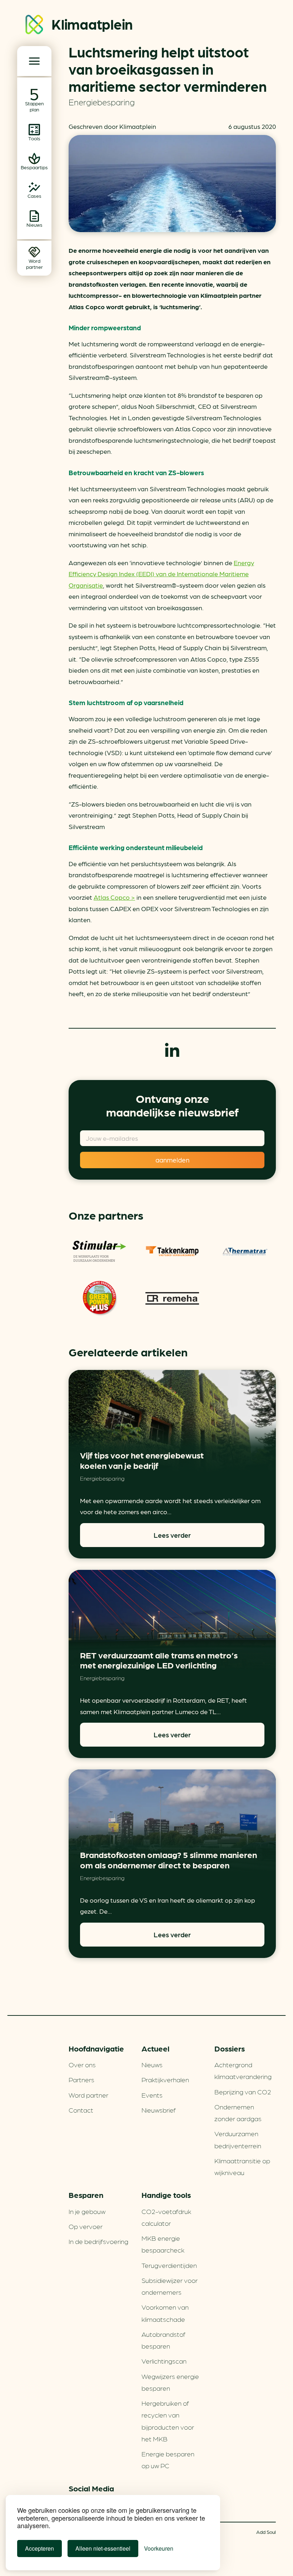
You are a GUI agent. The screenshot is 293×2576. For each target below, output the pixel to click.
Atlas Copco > (114, 897)
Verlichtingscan (164, 2361)
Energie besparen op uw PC (168, 2459)
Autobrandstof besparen (163, 2340)
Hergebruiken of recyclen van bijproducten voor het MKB (168, 2421)
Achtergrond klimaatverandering (243, 2070)
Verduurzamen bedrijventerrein (238, 2139)
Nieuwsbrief (159, 2110)
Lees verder (172, 1535)
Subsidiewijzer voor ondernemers (170, 2286)
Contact (81, 2110)
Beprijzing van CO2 (243, 2092)
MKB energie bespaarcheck (163, 2244)
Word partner (88, 2095)
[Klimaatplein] (34, 26)
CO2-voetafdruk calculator (166, 2217)
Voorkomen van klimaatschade (165, 2313)
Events (152, 2095)
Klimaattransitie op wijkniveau (242, 2166)
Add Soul (266, 2532)
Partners (81, 2079)
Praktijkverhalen (165, 2079)
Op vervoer (86, 2226)
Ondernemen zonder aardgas (238, 2112)
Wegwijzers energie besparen (170, 2382)
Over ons (82, 2064)
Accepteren (39, 2548)
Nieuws (152, 2064)
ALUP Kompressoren (245, 1251)
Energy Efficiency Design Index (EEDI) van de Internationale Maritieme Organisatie (161, 574)
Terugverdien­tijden (169, 2265)
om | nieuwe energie (172, 1299)
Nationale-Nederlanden (99, 1251)
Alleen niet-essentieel (103, 2548)
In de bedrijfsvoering (98, 2241)
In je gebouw (87, 2211)
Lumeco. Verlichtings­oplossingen (172, 1251)
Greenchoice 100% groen (99, 1299)
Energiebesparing (102, 102)
